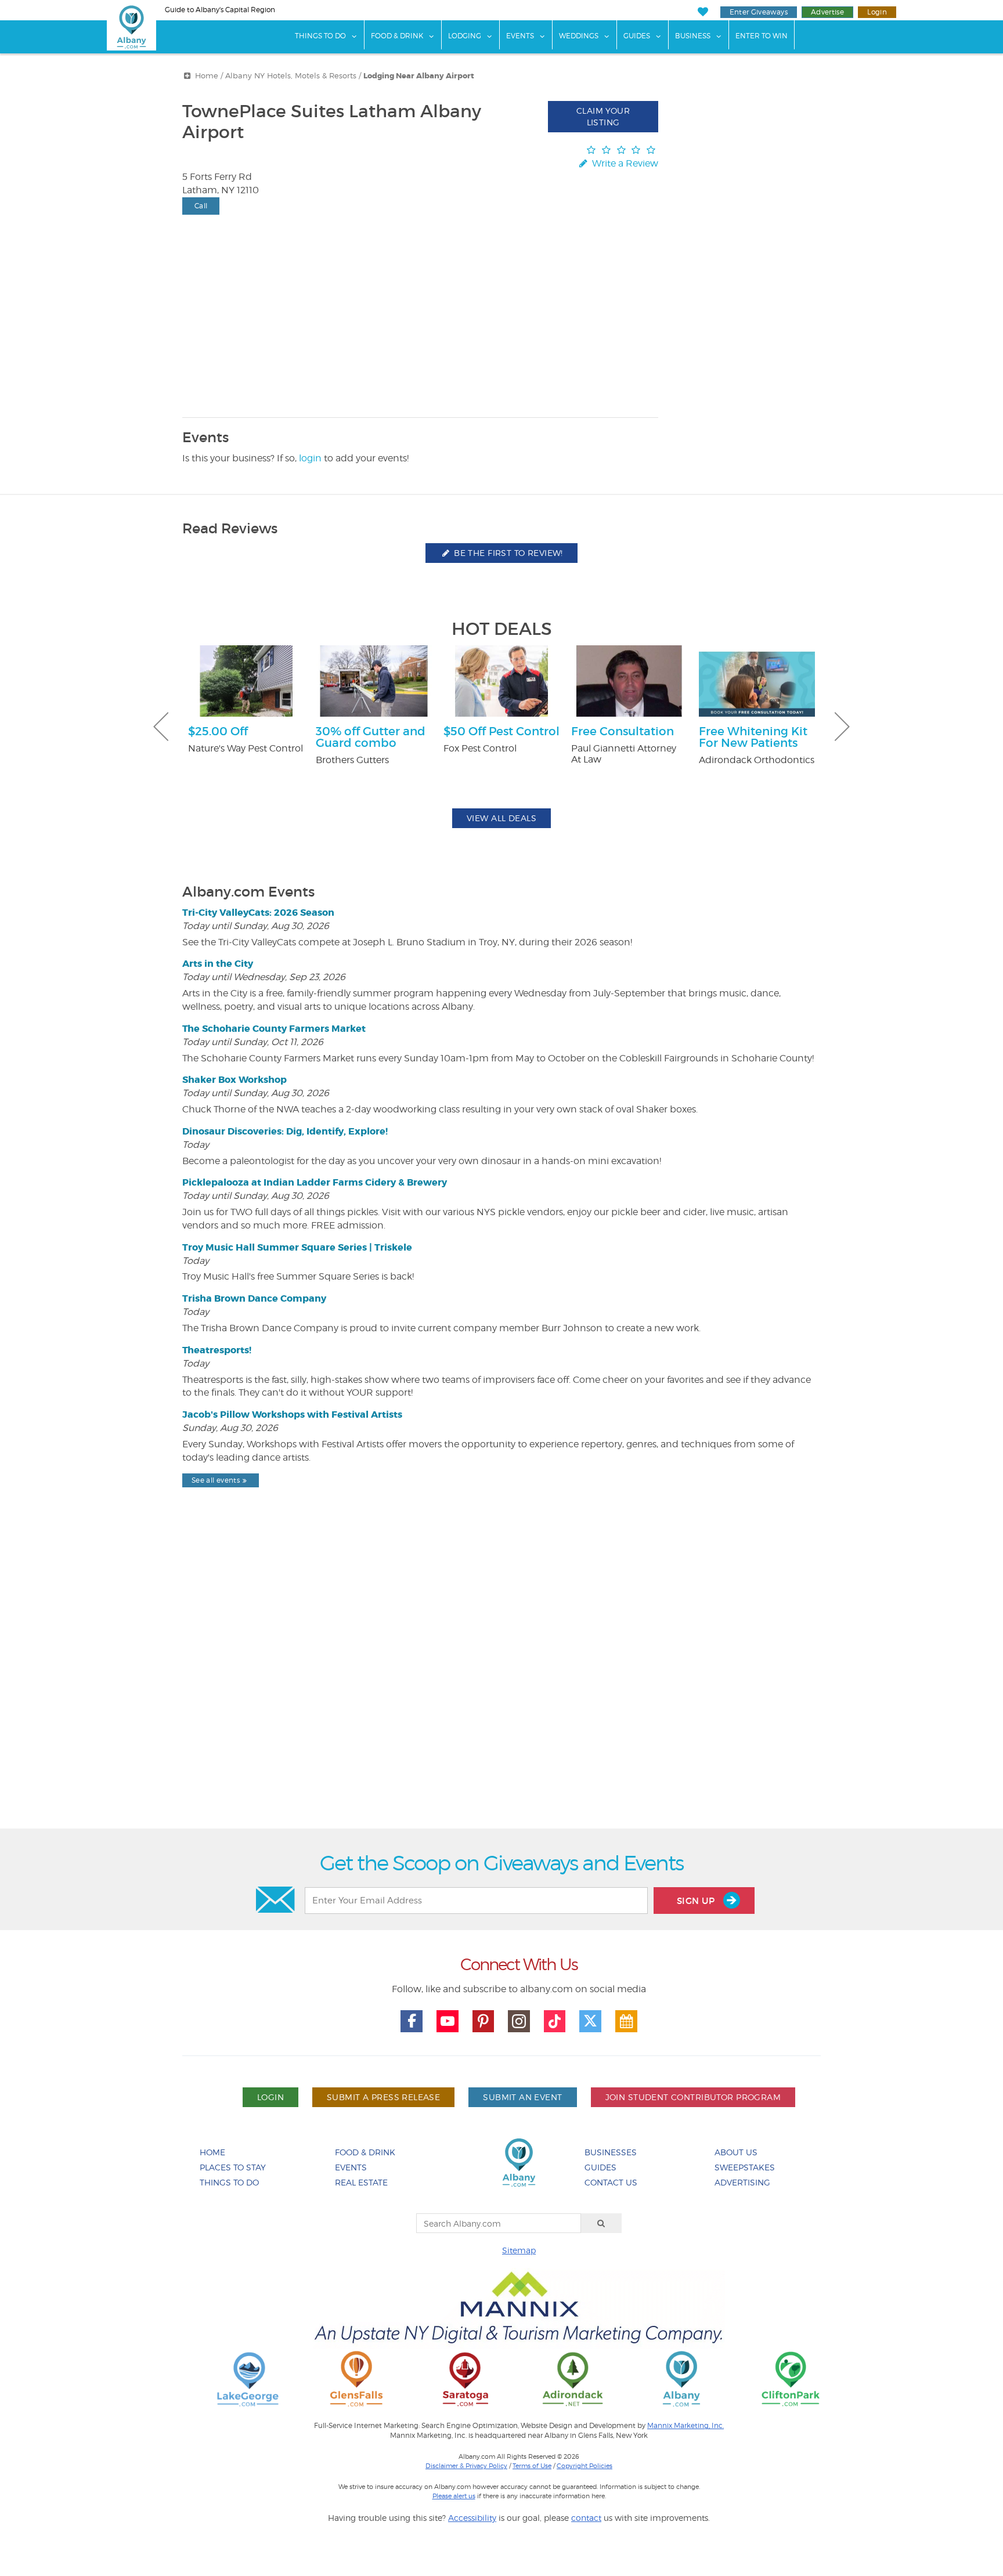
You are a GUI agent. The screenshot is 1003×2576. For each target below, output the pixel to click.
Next (842, 727)
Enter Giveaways (759, 12)
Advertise (827, 12)
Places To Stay (233, 2167)
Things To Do (320, 36)
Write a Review (624, 163)
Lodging (465, 36)
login (310, 458)
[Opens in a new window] (248, 2378)
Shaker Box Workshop (234, 1080)
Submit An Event (522, 2097)
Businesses (611, 2152)
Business (693, 36)
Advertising (742, 2182)
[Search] (601, 2223)
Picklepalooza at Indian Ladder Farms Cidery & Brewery (315, 1182)
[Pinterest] (484, 2021)
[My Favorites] (703, 12)
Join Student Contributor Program (693, 2097)
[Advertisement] (501, 1688)
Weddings (579, 36)
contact (586, 2518)
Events (520, 36)
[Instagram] (519, 2021)
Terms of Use (532, 2466)
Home (207, 76)
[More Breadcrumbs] (187, 76)
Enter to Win (762, 36)
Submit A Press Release (383, 2097)
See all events (216, 1480)
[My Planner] (626, 2021)
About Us (736, 2152)
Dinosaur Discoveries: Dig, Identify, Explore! (285, 1131)
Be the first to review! (507, 553)
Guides (637, 36)
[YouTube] (448, 2021)
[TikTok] (555, 2021)
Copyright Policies (585, 2466)
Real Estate (361, 2182)
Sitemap (519, 2250)
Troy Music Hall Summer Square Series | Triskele (297, 1247)
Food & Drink (397, 36)
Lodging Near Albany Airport (419, 76)
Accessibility (472, 2518)
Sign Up (697, 1901)
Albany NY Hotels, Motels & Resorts (291, 76)
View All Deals (501, 818)
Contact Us (611, 2182)
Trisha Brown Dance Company (254, 1298)
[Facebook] (412, 2021)
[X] (590, 2021)
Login (877, 12)
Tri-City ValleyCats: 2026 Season (258, 913)
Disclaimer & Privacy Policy (466, 2466)
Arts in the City (218, 964)
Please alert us (454, 2496)
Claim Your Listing (603, 116)
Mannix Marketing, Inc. (685, 2426)
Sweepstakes (745, 2167)
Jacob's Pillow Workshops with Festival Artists (292, 1415)
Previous (161, 727)
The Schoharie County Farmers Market (274, 1029)
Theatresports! (217, 1350)
